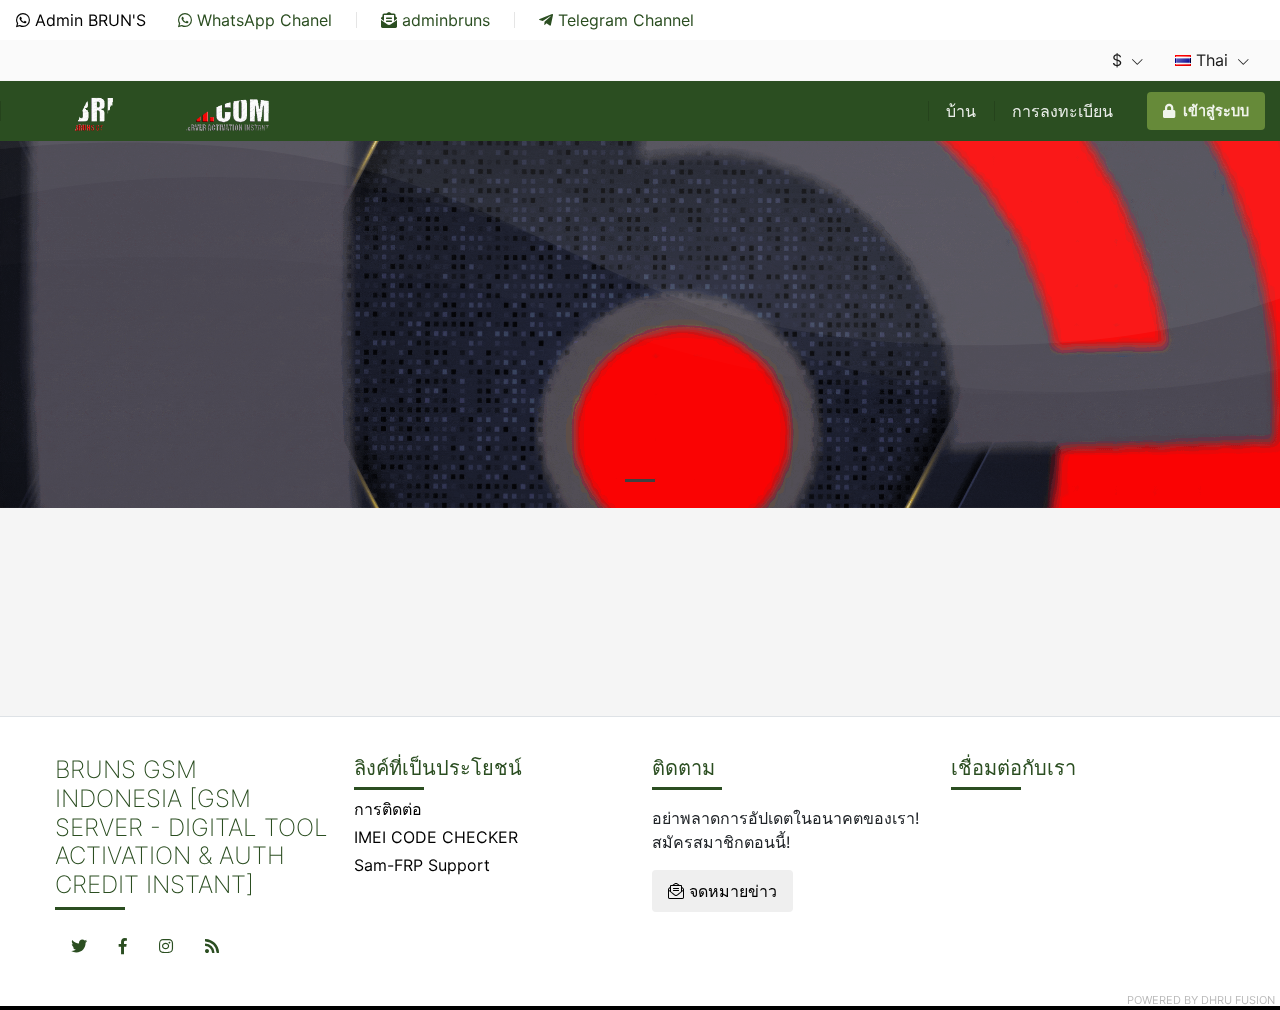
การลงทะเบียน (1062, 111)
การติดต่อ (388, 809)
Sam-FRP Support (422, 865)
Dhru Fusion (1238, 1000)
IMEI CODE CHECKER (436, 837)
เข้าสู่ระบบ (1216, 110)
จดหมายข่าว (730, 891)
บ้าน (961, 111)
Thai (1212, 60)
